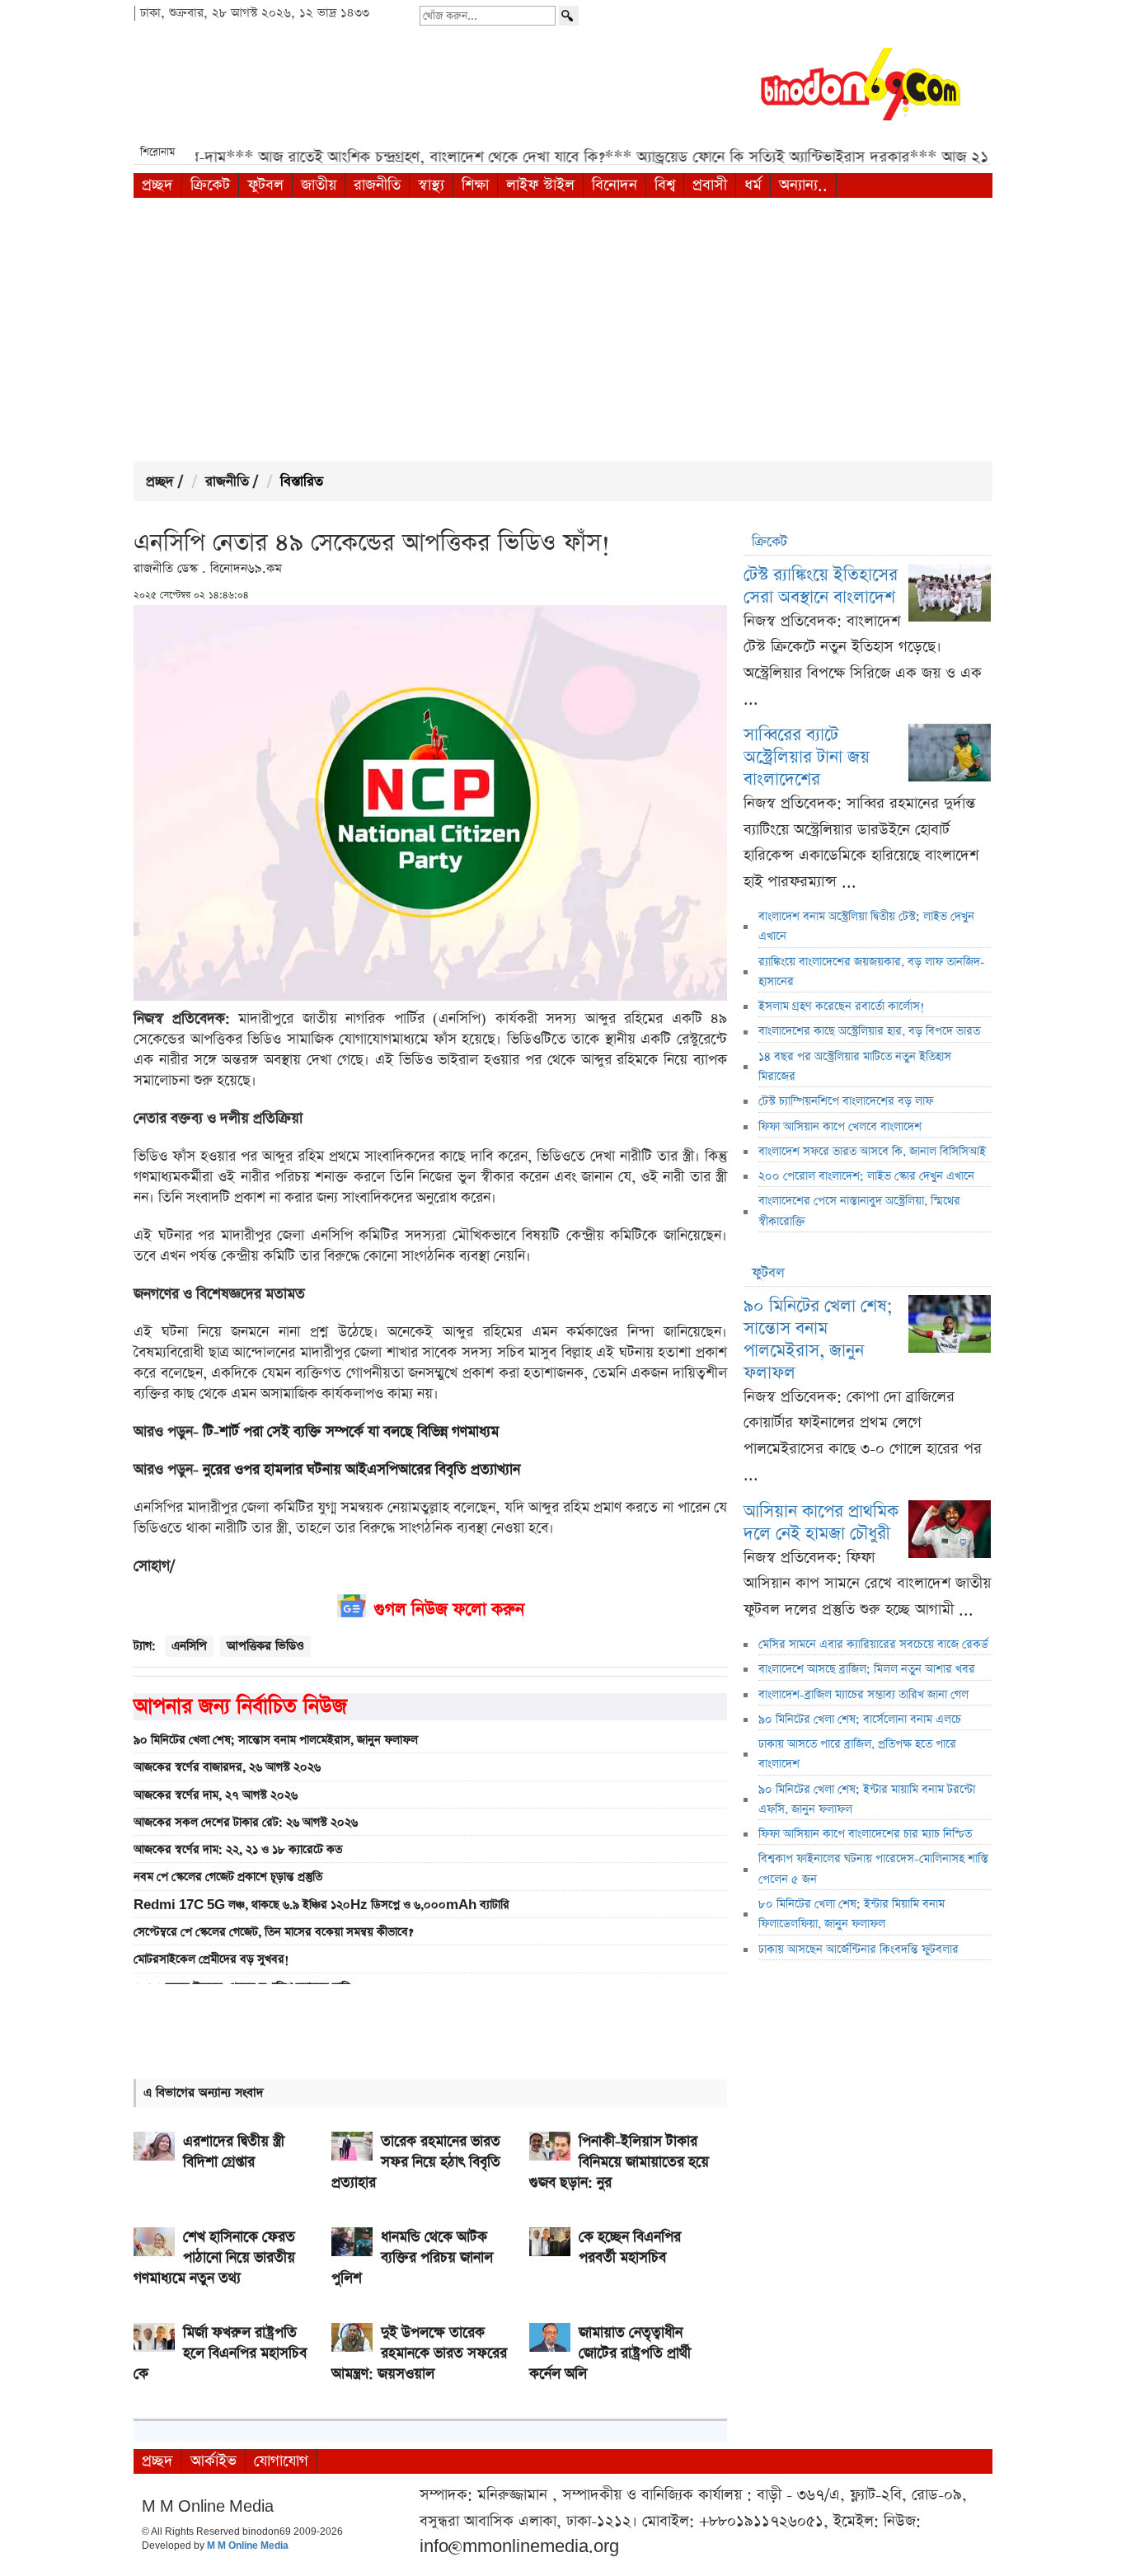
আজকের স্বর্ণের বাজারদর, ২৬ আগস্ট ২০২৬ (227, 1767)
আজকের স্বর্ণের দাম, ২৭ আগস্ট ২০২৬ (216, 1795)
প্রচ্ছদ (157, 185)
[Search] (569, 16)
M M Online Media (248, 2546)
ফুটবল (265, 185)
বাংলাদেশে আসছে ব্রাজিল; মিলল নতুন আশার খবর (867, 1669)
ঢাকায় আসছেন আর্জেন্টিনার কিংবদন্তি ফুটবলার (859, 1950)
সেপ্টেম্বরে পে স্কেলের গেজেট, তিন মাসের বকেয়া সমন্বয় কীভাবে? (273, 1932)
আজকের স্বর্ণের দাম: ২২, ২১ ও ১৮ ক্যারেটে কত (238, 1850)
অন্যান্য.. (803, 185)
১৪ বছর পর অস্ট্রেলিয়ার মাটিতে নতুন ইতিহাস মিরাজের (855, 1067)
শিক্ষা (475, 185)
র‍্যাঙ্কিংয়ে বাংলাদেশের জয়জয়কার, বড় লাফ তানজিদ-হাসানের (872, 972)
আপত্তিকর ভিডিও (265, 1646)
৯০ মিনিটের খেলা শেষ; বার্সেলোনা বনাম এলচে (860, 1720)
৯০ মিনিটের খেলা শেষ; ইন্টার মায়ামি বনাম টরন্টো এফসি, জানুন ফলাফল (867, 1799)
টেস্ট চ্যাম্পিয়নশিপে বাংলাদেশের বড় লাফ (846, 1101)
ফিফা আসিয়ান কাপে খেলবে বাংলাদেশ (840, 1127)
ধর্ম (753, 185)
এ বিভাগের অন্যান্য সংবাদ (204, 2093)
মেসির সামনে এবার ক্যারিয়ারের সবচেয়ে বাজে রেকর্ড (873, 1645)
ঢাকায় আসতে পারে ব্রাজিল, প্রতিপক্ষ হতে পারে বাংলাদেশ (857, 1754)
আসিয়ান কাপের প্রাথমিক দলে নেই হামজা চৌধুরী (821, 1523)
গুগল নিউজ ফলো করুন (449, 1609)
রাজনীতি (377, 185)
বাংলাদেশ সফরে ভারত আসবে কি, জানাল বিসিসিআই (872, 1152)
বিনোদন (615, 185)
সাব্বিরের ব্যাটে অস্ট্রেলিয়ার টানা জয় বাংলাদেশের (807, 757)
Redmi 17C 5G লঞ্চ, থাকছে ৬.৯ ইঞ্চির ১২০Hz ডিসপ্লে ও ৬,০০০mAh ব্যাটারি (321, 1905)
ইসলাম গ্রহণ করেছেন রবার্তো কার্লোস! (842, 1006)
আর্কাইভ (213, 2461)
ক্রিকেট (210, 185)
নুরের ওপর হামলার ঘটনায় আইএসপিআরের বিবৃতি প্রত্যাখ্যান (361, 1470)
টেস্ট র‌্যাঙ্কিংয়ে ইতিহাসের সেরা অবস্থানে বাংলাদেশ (821, 586)
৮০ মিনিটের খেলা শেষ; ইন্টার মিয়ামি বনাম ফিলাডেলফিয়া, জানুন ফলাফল (852, 1914)
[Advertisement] (563, 330)
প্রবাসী (710, 185)
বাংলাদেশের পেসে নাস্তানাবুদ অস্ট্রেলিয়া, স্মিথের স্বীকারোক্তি (859, 1211)
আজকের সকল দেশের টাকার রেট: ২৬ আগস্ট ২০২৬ (246, 1823)
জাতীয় (319, 185)
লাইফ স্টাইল (540, 185)
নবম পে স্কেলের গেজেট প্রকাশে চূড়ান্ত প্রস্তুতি (228, 1877)
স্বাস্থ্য (431, 185)
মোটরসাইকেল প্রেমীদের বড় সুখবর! (211, 1959)
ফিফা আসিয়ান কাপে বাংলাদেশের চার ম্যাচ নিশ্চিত (865, 1834)
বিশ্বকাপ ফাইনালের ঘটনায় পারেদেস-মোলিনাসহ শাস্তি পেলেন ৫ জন (873, 1869)
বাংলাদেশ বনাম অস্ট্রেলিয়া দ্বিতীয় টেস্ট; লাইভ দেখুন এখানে (866, 927)
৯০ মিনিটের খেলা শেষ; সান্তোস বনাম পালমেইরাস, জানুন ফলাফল (276, 1740)
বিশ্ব (665, 185)
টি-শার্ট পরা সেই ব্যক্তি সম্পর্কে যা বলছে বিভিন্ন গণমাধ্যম (351, 1432)
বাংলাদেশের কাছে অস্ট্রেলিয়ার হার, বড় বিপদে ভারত (869, 1031)
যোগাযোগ (281, 2461)
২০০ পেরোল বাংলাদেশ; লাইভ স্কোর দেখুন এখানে (866, 1176)
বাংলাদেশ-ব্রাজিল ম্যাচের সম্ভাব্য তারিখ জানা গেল (863, 1695)
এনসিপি (189, 1646)
